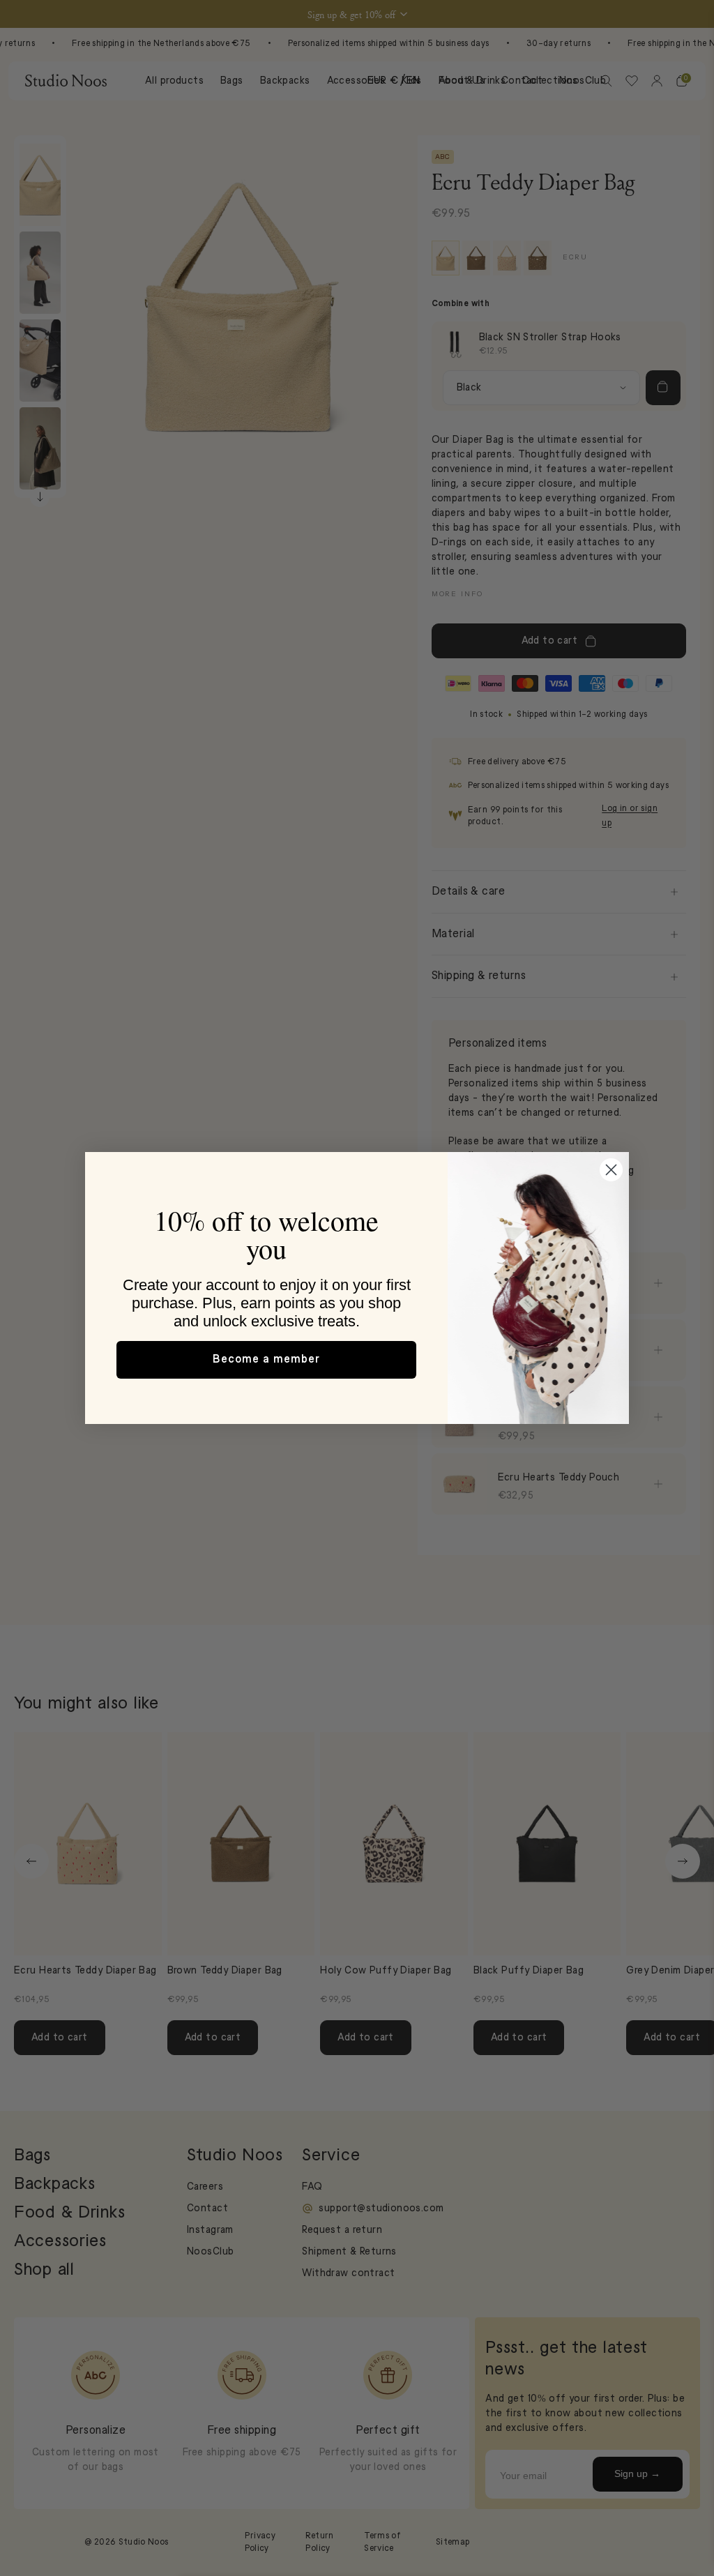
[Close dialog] (611, 1170)
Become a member (266, 1360)
